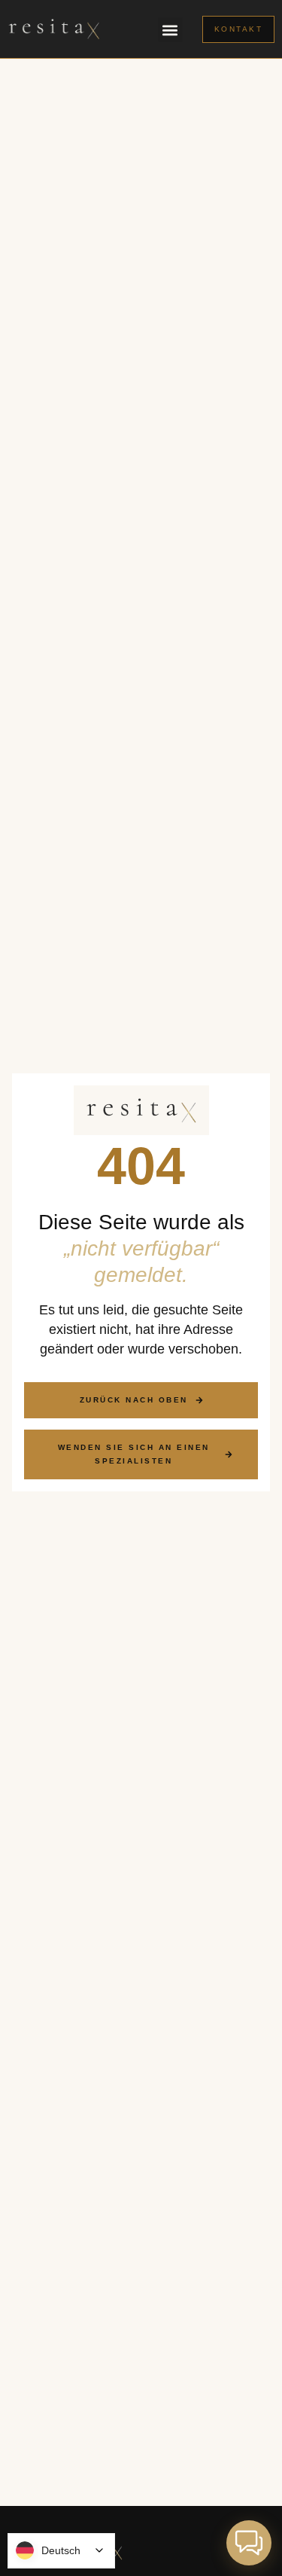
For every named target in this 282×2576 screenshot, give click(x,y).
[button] (170, 30)
